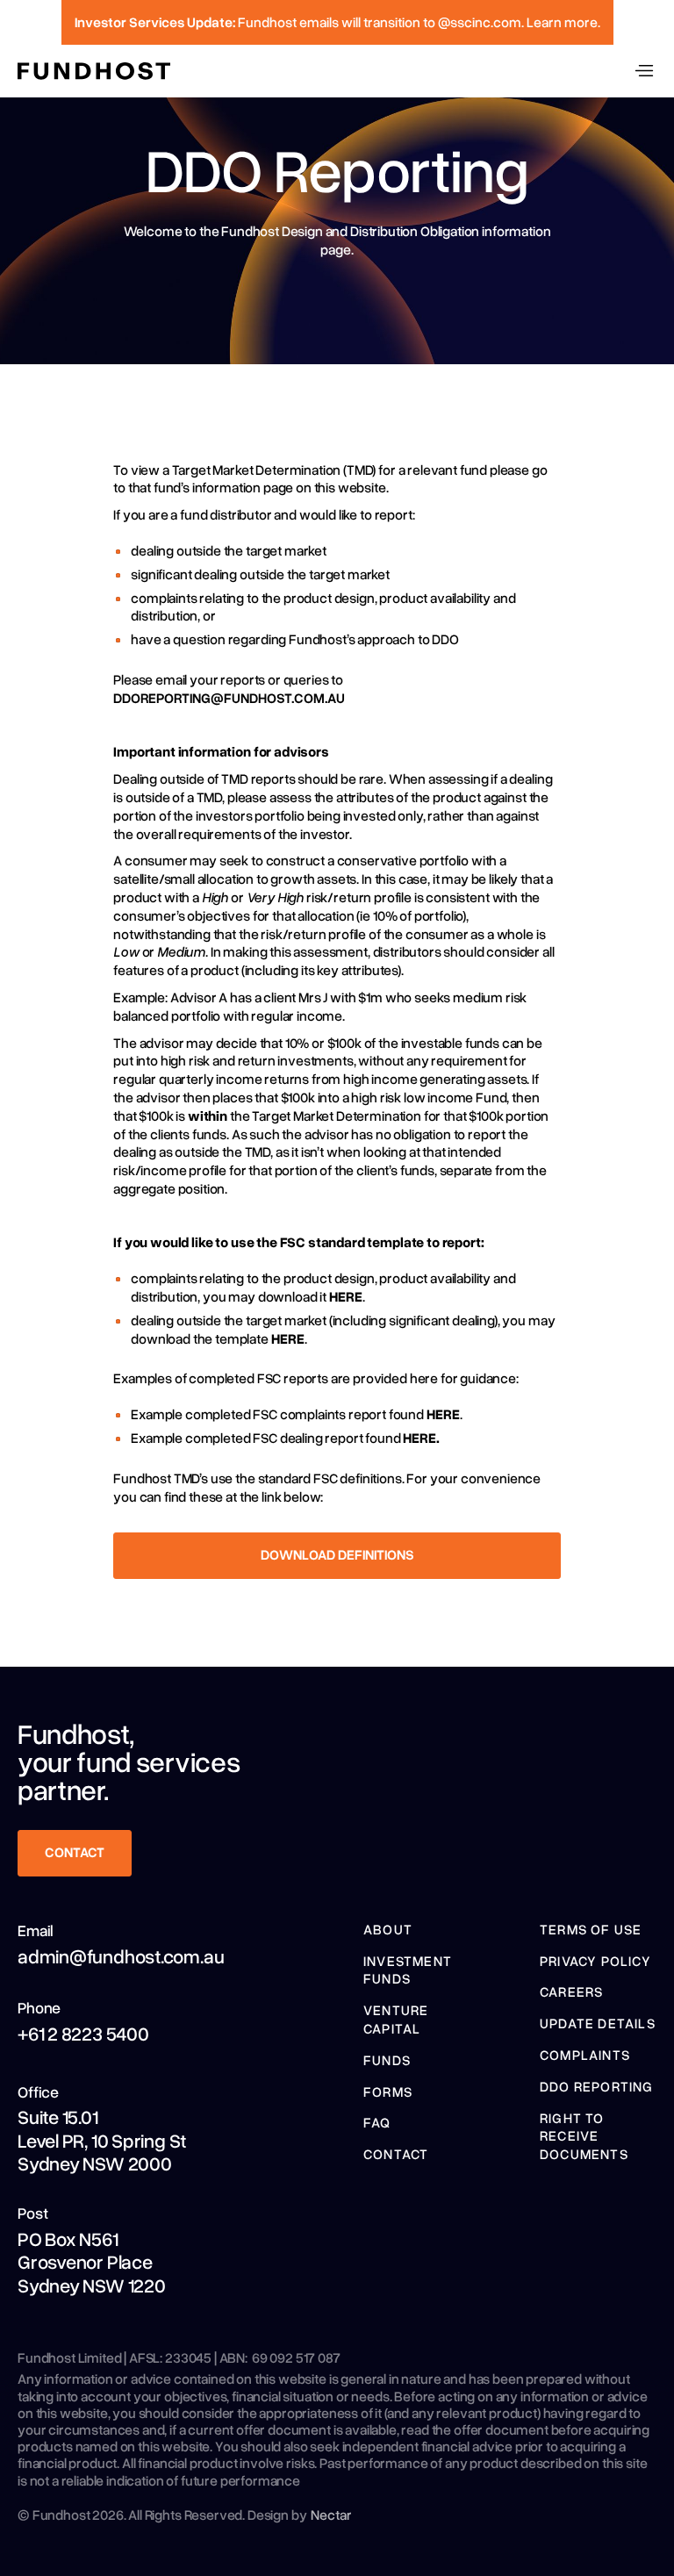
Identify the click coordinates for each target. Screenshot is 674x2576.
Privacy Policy (595, 1961)
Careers (571, 1991)
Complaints (585, 2055)
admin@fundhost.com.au (121, 1956)
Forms (388, 2092)
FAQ (377, 2122)
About (388, 1929)
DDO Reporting (597, 2086)
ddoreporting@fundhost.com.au (229, 698)
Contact (396, 2154)
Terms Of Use (591, 1929)
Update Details (598, 2023)
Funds (387, 2060)
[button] (644, 71)
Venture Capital (396, 2019)
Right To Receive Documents (584, 2136)
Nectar (331, 2515)
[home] (94, 71)
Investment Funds (408, 1970)
